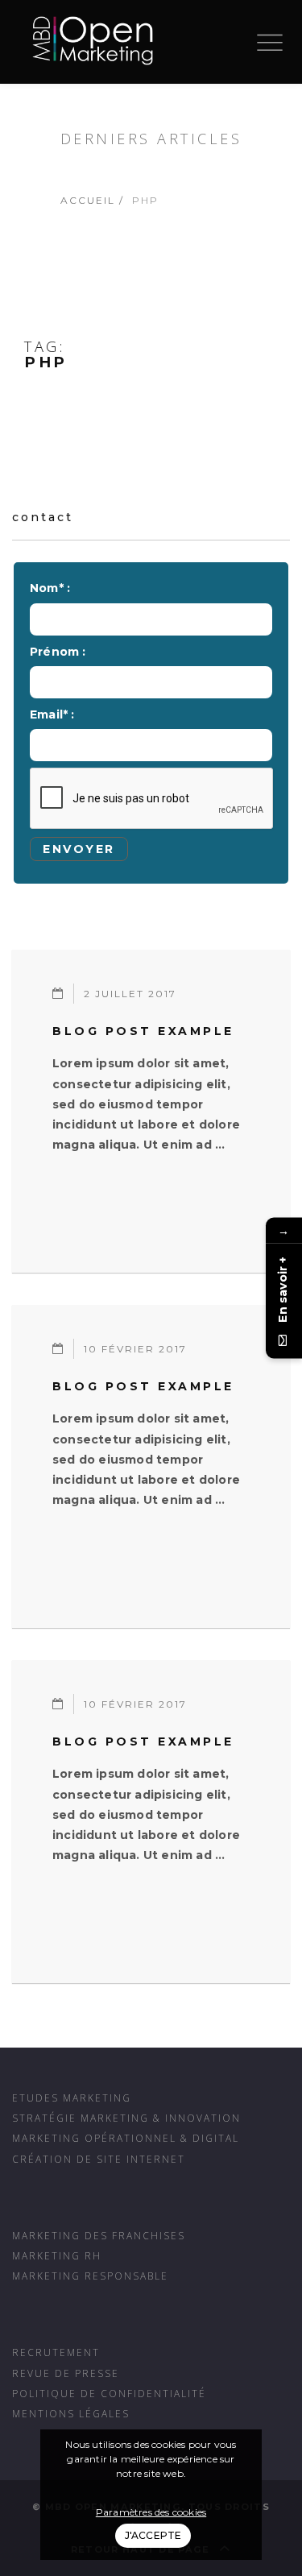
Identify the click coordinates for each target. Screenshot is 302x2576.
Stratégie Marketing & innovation (126, 2118)
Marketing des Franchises (99, 2235)
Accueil (88, 200)
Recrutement (56, 2352)
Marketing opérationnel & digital (126, 2138)
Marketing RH (57, 2255)
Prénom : (58, 652)
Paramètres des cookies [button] (151, 2512)
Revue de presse (66, 2373)
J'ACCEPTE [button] (153, 2535)
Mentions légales (71, 2413)
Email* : (52, 714)
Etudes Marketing (72, 2098)
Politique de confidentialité (109, 2393)
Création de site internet (99, 2159)
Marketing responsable (90, 2276)
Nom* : (50, 588)
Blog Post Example (143, 1031)
